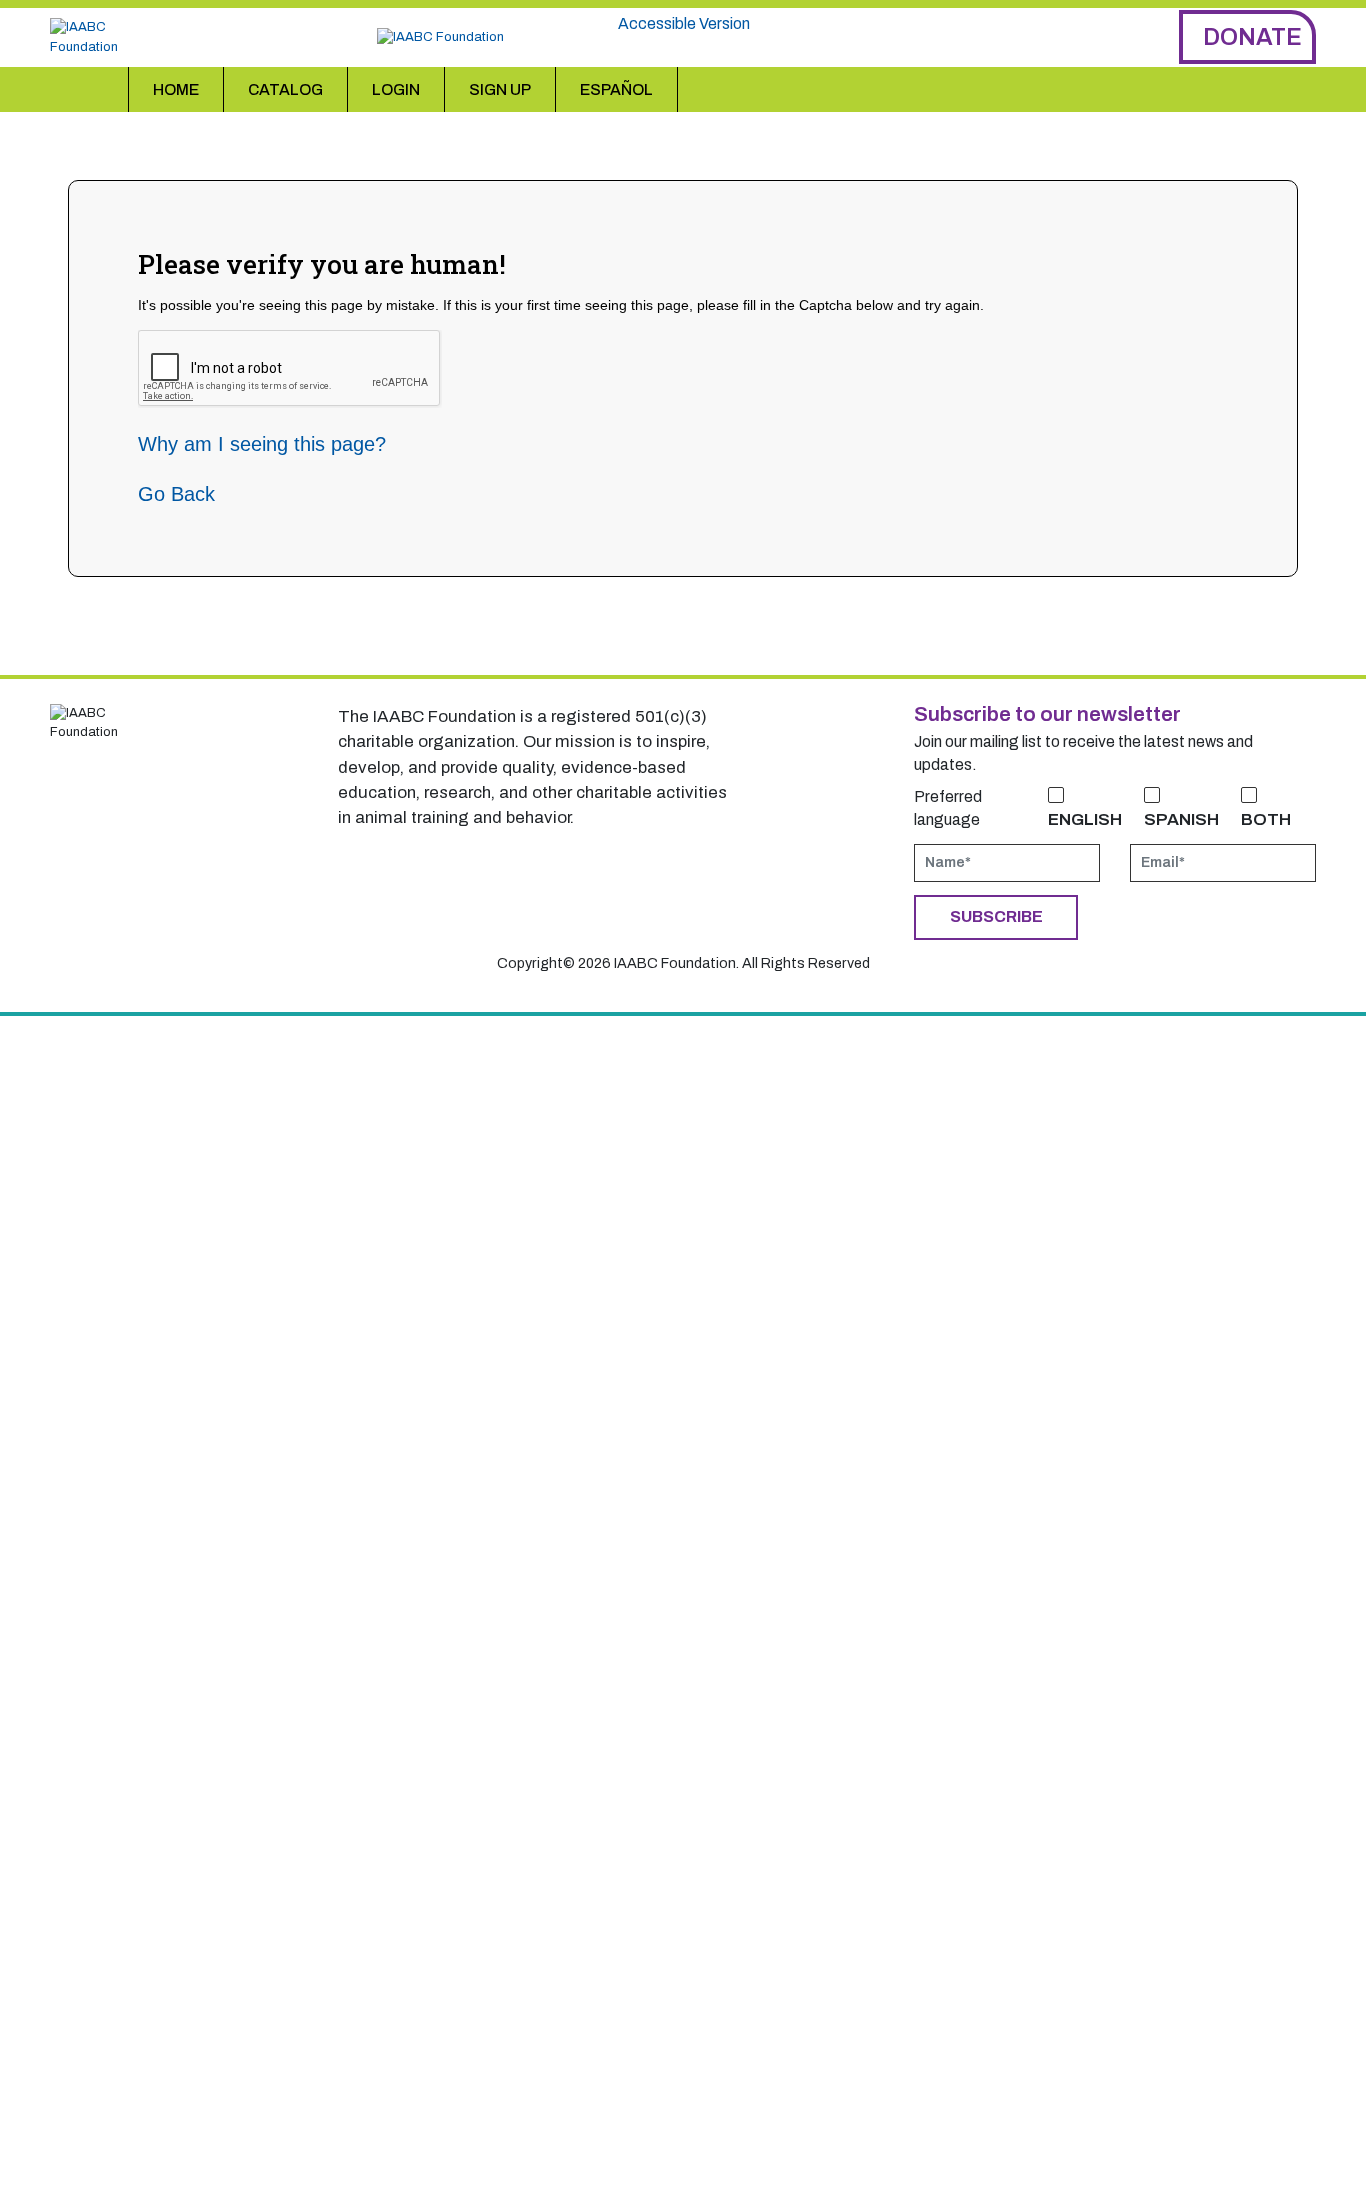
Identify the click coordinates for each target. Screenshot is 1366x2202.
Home (176, 89)
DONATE (1252, 37)
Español (616, 89)
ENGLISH (1085, 819)
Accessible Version (684, 23)
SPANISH (1181, 819)
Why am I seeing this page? (262, 444)
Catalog (285, 89)
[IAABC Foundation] (102, 37)
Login (396, 89)
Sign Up (500, 89)
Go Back (176, 494)
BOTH (1266, 819)
